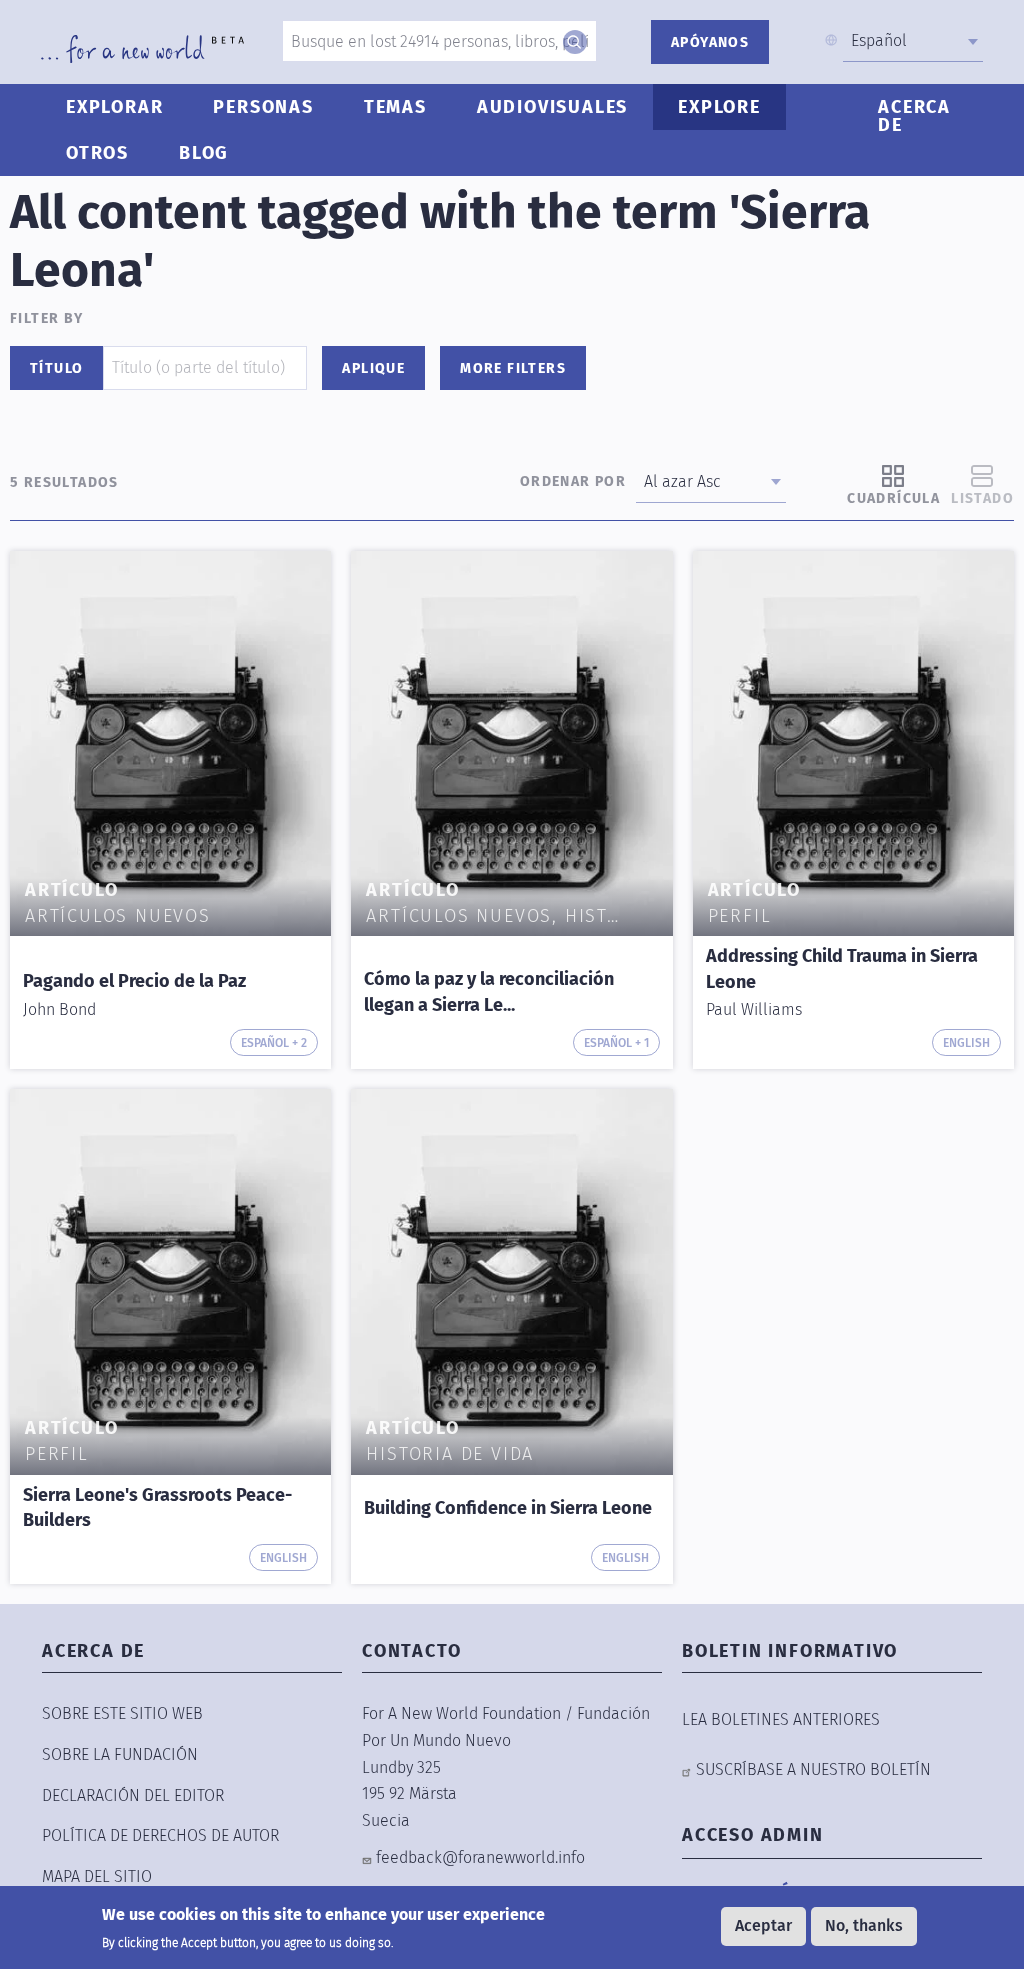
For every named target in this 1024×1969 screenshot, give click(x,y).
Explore (719, 107)
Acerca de (914, 116)
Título (56, 368)
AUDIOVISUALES (552, 107)
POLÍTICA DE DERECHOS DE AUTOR (160, 1835)
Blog (204, 153)
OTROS (97, 153)
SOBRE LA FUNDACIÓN (120, 1754)
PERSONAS (263, 107)
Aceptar (763, 1925)
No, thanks (864, 1925)
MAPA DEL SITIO (97, 1876)
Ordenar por (573, 481)
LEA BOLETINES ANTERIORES (781, 1719)
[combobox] (913, 41)
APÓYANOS (710, 42)
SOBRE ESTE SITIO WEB (122, 1713)
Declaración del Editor (133, 1795)
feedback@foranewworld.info (480, 1857)
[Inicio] (142, 49)
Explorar (114, 107)
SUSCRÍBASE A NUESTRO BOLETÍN (813, 1769)
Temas (395, 107)
